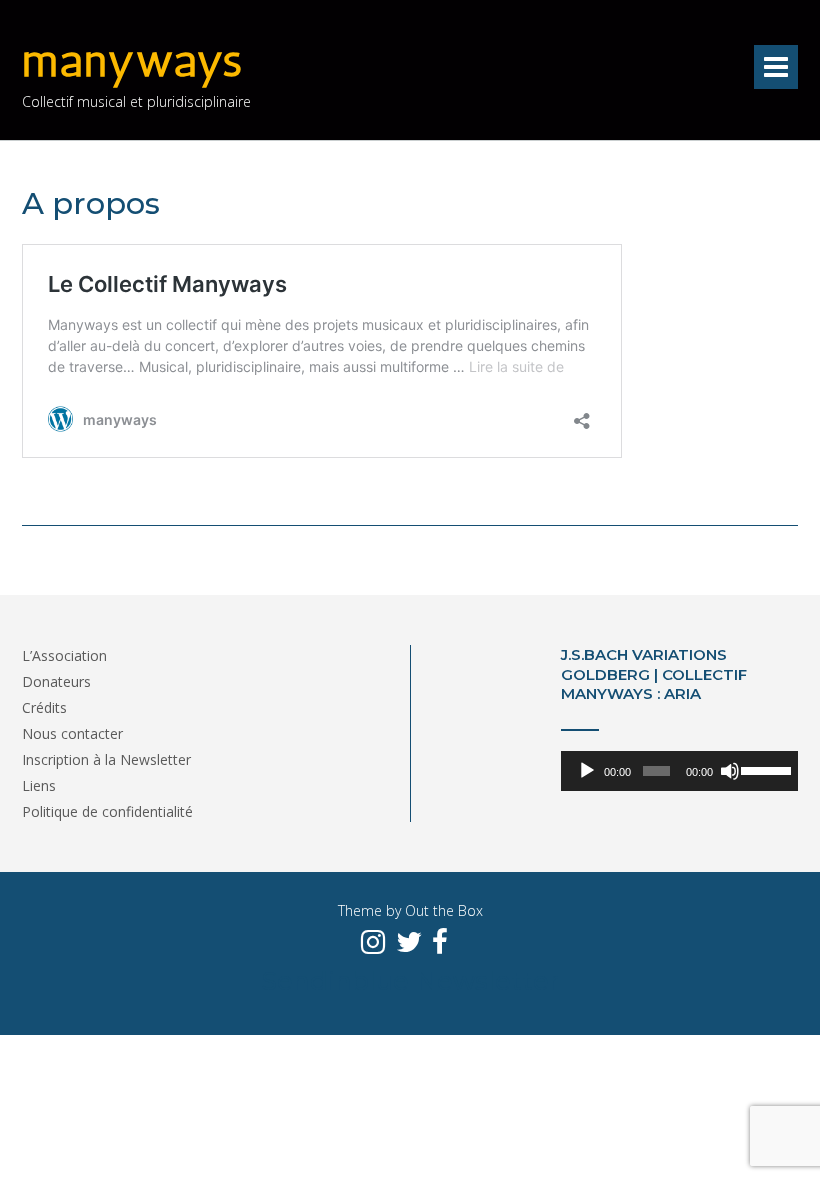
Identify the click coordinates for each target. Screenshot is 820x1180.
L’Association (64, 655)
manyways (133, 60)
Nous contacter (72, 733)
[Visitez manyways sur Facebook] (440, 942)
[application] (679, 771)
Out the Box (444, 910)
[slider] (764, 769)
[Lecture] (587, 771)
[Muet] (730, 771)
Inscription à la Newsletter (106, 759)
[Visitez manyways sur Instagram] (373, 942)
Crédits (44, 707)
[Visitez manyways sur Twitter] (409, 942)
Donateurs (56, 681)
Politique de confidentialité (107, 811)
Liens (39, 785)
